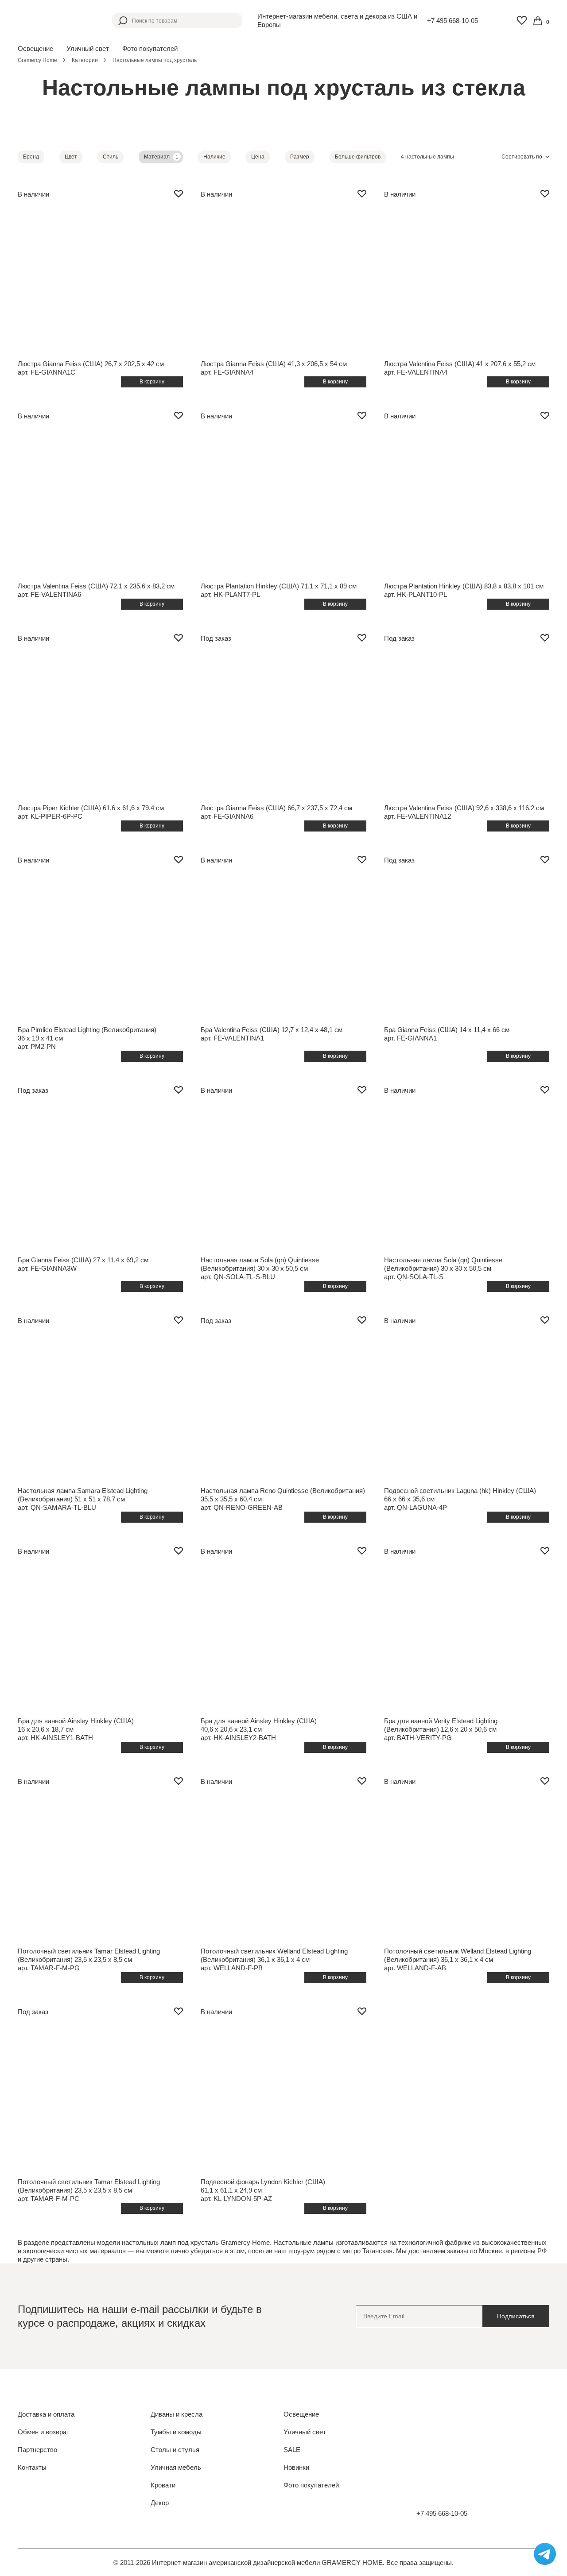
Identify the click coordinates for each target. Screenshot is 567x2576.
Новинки (296, 2467)
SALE (292, 2450)
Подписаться (516, 2316)
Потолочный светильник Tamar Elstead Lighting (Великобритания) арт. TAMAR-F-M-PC (89, 2190)
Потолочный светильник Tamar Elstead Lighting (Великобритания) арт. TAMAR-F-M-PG (89, 1959)
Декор (160, 2503)
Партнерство (37, 2450)
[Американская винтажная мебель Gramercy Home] (57, 20)
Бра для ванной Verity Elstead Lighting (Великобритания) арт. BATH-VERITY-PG (441, 1729)
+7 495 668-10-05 (452, 21)
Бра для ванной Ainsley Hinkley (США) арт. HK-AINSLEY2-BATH (259, 1729)
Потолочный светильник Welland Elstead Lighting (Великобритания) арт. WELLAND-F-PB (274, 1959)
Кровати (163, 2485)
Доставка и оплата (46, 2414)
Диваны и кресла (177, 2414)
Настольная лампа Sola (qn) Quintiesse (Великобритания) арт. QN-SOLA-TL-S (443, 1268)
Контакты (32, 2467)
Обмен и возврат (44, 2432)
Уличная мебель (176, 2467)
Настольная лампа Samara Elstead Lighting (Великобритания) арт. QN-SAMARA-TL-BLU (83, 1499)
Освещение (301, 2414)
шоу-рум (301, 2251)
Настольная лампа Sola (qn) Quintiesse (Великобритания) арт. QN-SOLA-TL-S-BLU (260, 1268)
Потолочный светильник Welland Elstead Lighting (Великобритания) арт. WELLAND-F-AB (458, 1959)
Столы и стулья (175, 2450)
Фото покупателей (150, 48)
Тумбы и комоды (176, 2432)
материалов (108, 2251)
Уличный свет (305, 2432)
